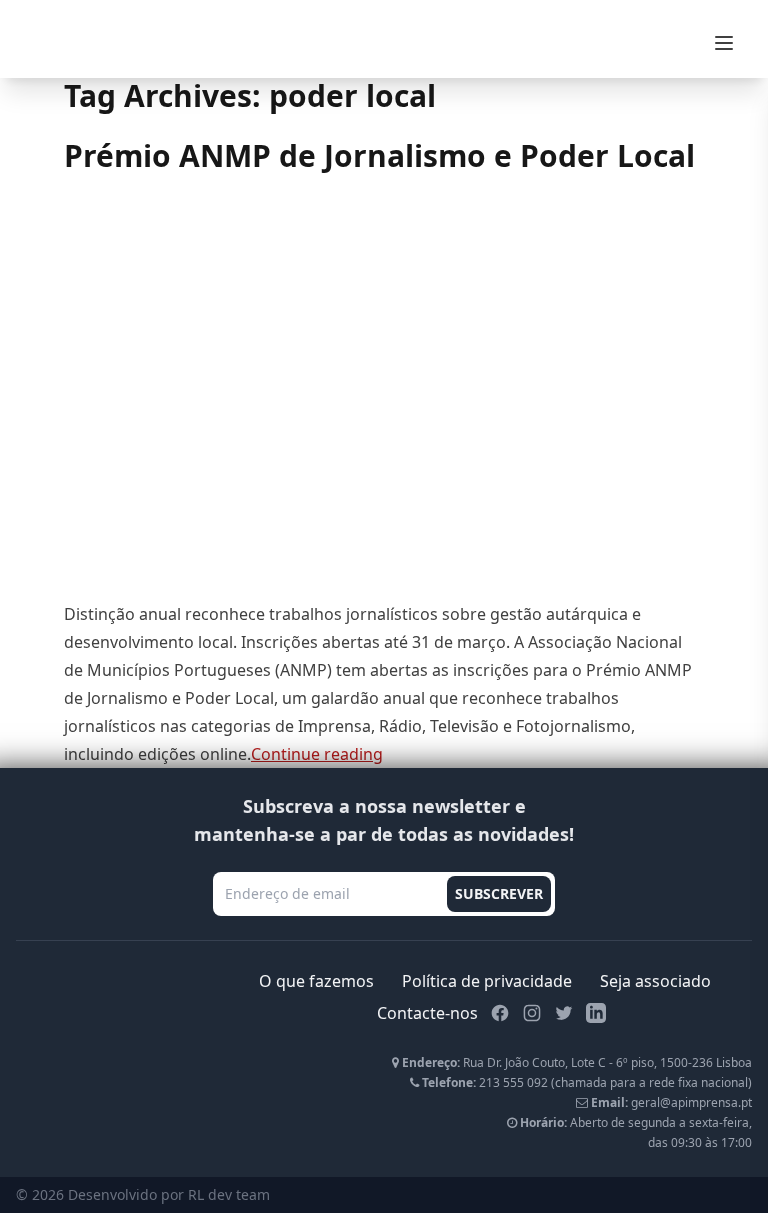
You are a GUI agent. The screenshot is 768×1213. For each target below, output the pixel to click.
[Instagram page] (532, 1013)
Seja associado (655, 981)
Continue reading (317, 754)
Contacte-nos (427, 1013)
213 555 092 (513, 1082)
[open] (724, 43)
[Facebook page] (500, 1013)
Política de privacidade (487, 981)
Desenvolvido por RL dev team (169, 1194)
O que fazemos (316, 981)
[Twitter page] (564, 1013)
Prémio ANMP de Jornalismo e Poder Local (379, 155)
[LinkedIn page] (596, 1013)
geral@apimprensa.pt (691, 1102)
